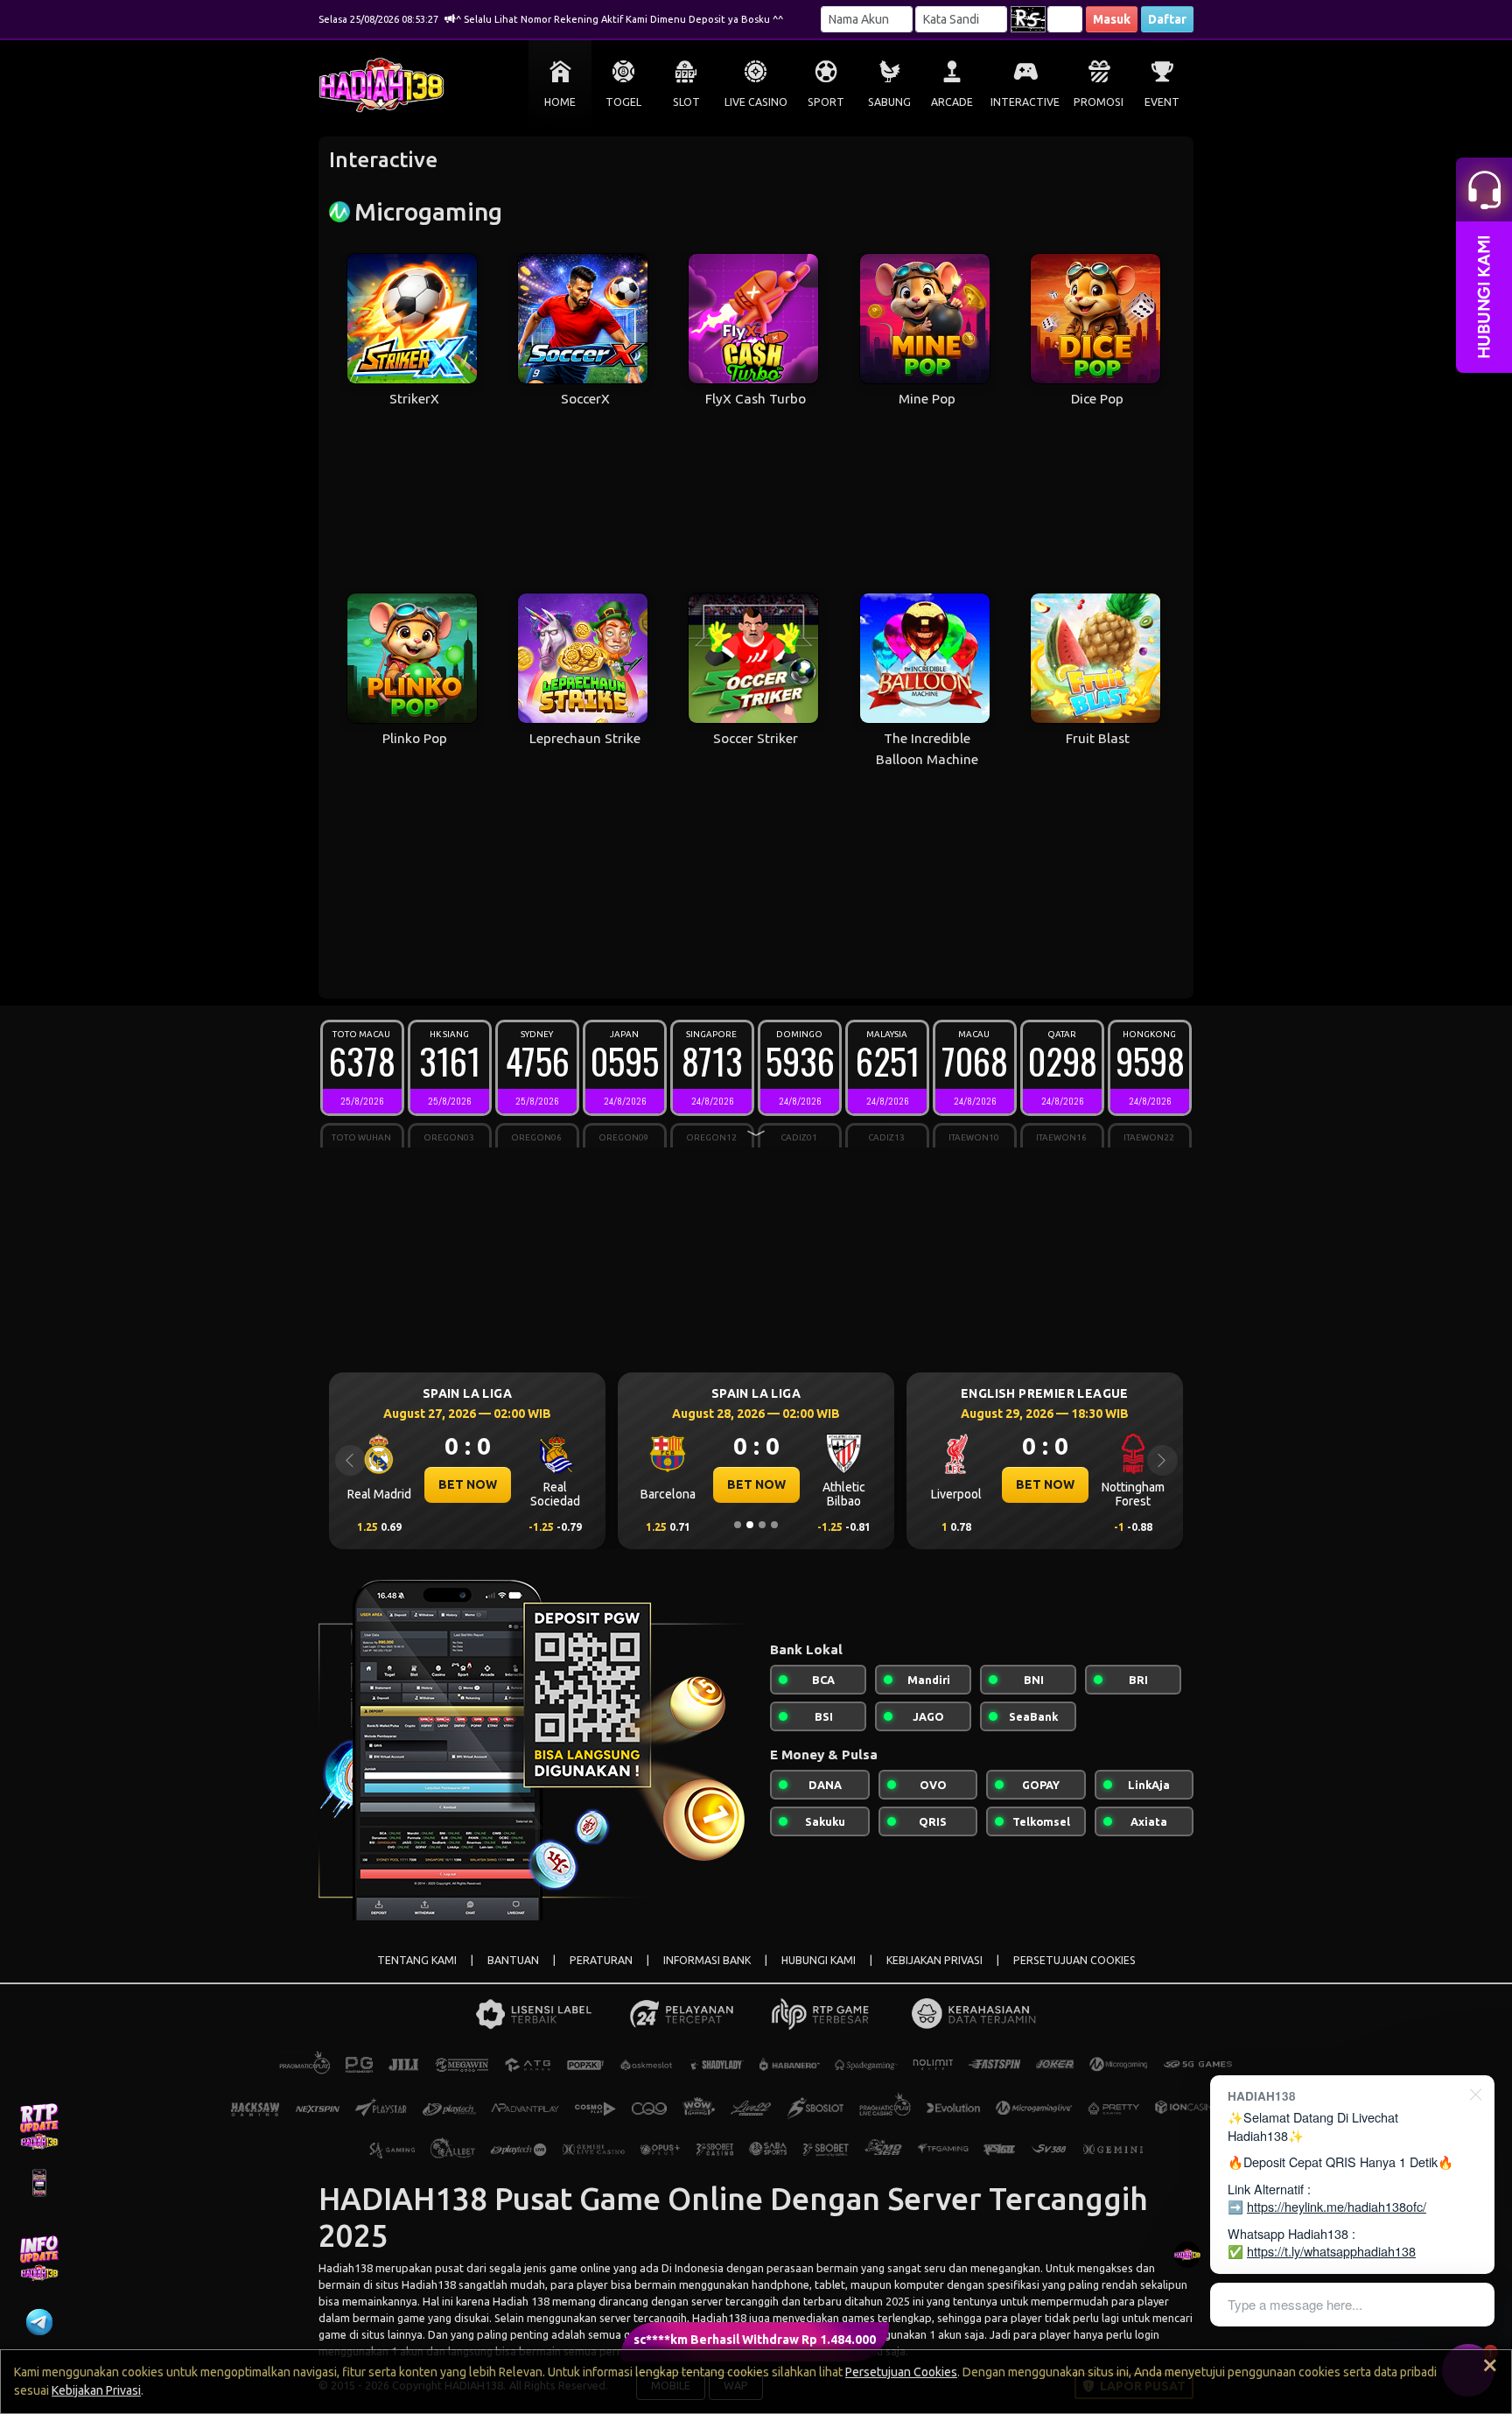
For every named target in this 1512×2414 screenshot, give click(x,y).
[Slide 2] (750, 1525)
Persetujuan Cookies (901, 2372)
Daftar (1167, 19)
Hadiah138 (346, 2268)
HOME (560, 102)
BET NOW (468, 1484)
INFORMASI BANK (707, 1960)
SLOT (686, 102)
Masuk (1112, 19)
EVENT (1162, 102)
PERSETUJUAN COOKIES (1074, 1960)
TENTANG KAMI (417, 1960)
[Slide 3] (762, 1525)
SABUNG (889, 102)
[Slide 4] (774, 1525)
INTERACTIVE (1025, 102)
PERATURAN (601, 1960)
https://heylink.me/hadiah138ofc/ (1337, 2206)
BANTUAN (513, 1960)
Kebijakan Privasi (96, 2390)
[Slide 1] (738, 1525)
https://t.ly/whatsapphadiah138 (1331, 2251)
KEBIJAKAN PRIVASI (934, 1960)
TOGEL (623, 102)
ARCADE (952, 102)
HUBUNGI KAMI (819, 1960)
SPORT (826, 102)
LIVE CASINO (756, 102)
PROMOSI (1099, 102)
